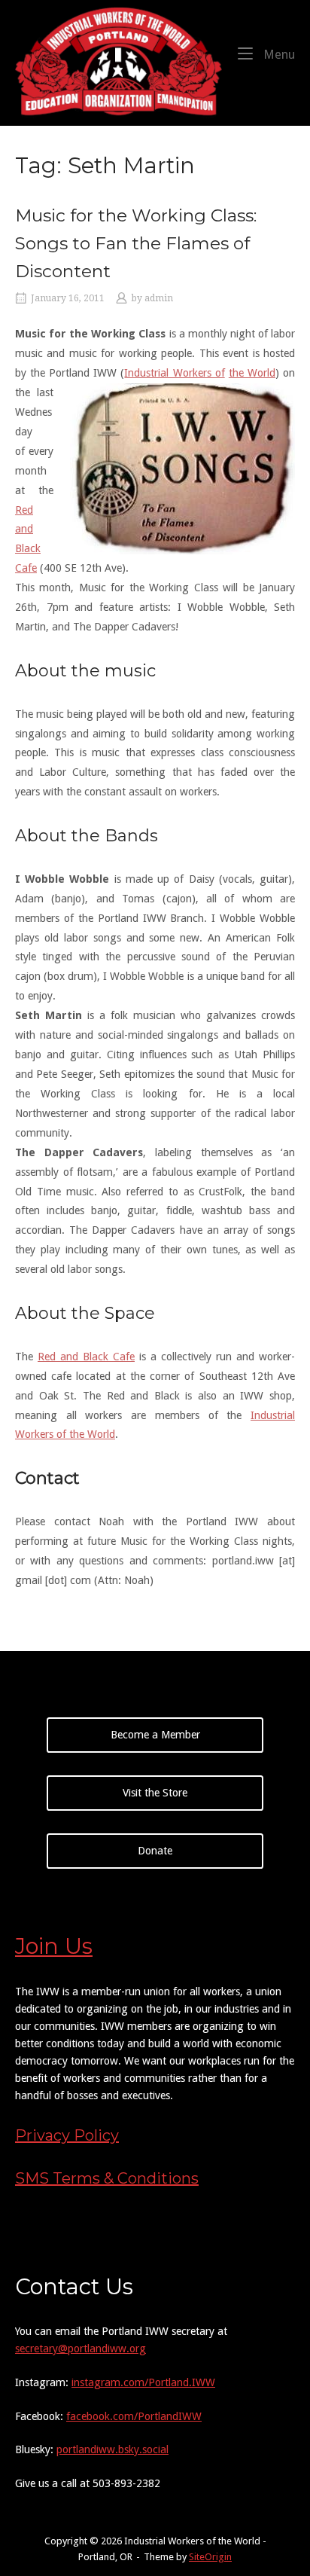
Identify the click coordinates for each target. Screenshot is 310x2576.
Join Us (54, 1946)
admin (159, 298)
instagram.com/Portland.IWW (143, 2382)
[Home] (119, 62)
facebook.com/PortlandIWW (134, 2416)
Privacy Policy (67, 2135)
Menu (278, 54)
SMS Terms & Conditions (107, 2178)
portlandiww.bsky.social (112, 2449)
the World (252, 373)
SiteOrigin (210, 2557)
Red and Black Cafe (86, 1357)
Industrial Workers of (174, 373)
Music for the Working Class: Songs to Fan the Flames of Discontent (136, 243)
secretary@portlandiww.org (81, 2349)
